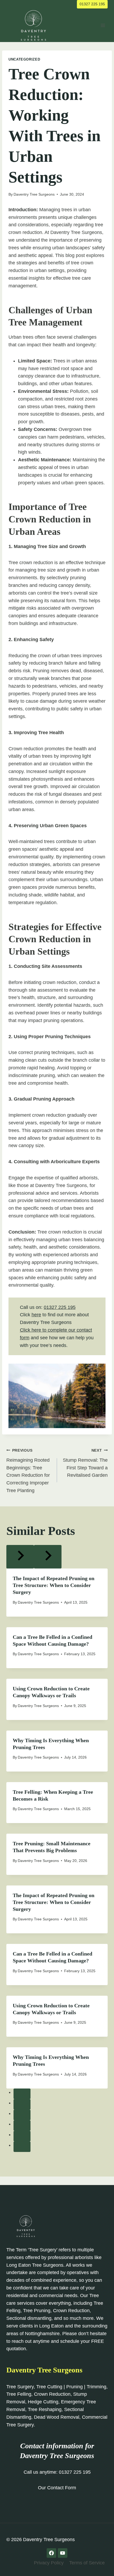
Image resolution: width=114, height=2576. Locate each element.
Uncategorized (24, 59)
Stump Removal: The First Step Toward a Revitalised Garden (85, 1463)
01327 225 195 (92, 4)
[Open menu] (103, 25)
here (36, 1315)
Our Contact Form (57, 2488)
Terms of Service (87, 2563)
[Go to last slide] (20, 1557)
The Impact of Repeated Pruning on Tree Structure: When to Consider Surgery (54, 1585)
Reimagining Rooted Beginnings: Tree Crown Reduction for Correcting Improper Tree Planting (28, 1471)
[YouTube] (63, 2553)
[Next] (48, 1557)
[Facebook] (51, 2553)
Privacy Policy (49, 2563)
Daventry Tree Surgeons (34, 194)
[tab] (22, 2094)
